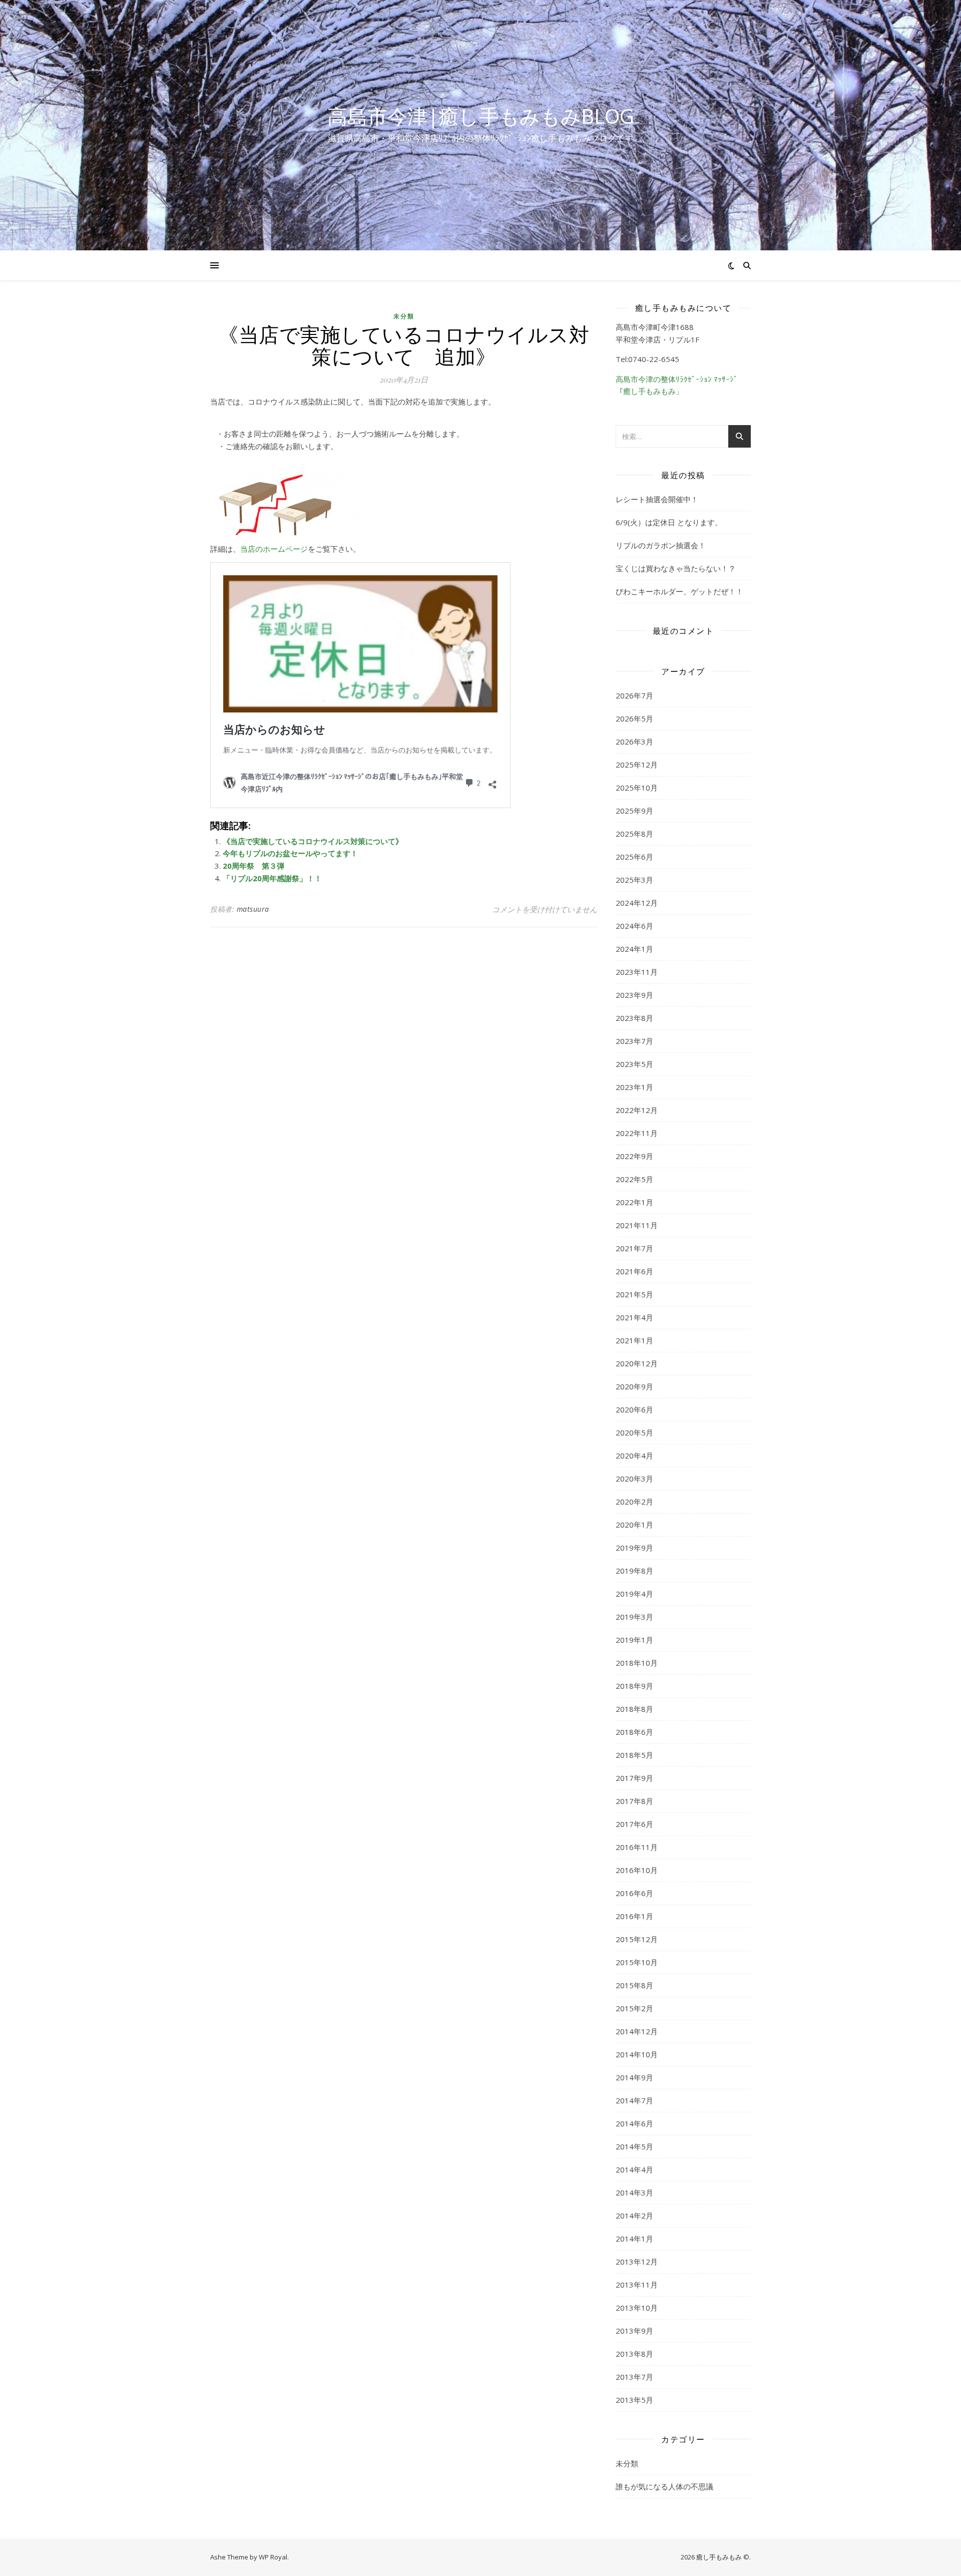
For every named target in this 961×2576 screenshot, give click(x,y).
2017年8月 (634, 1801)
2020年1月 (634, 1525)
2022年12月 (637, 1110)
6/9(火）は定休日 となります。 (669, 522)
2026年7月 (634, 695)
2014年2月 (634, 2216)
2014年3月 (634, 2192)
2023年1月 (634, 1087)
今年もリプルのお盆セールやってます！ (290, 853)
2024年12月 (637, 903)
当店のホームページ (274, 549)
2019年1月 (634, 1640)
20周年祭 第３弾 (254, 866)
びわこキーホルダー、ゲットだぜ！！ (679, 591)
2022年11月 (637, 1133)
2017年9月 (634, 1778)
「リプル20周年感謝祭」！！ (272, 878)
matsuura (253, 909)
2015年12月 (637, 1939)
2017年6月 (634, 1824)
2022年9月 (634, 1156)
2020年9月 (634, 1386)
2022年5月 (634, 1179)
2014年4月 (634, 2169)
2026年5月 (634, 718)
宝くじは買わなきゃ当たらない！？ (676, 568)
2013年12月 (637, 2262)
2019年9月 (634, 1548)
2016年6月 (634, 1893)
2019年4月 (634, 1594)
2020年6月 (634, 1409)
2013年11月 (637, 2285)
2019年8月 (634, 1571)
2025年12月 (637, 765)
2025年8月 (634, 834)
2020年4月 (634, 1455)
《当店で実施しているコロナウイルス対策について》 (313, 841)
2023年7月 (634, 1041)
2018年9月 (634, 1686)
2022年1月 (634, 1202)
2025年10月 (637, 788)
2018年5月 (634, 1755)
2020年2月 (634, 1502)
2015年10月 (637, 1962)
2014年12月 (637, 2031)
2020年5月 (634, 1432)
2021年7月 (634, 1248)
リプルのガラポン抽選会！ (661, 545)
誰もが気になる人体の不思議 (664, 2486)
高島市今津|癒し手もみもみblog (481, 116)
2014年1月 (634, 2239)
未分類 (404, 316)
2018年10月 (637, 1663)
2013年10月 (637, 2308)
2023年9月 (634, 995)
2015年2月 (634, 2008)
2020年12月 (637, 1363)
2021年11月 (637, 1225)
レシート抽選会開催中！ (657, 499)
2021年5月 (634, 1294)
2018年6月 (634, 1732)
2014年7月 (634, 2100)
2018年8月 (634, 1709)
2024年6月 (634, 926)
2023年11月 (637, 972)
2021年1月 (634, 1340)
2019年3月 (634, 1617)
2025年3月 (634, 880)
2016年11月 (637, 1847)
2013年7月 (634, 2377)
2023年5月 (634, 1064)
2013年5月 (634, 2400)
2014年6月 (634, 2123)
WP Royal (273, 2557)
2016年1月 (634, 1916)
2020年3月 (634, 1479)
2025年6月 (634, 857)
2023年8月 (634, 1018)
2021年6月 (634, 1271)
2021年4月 (634, 1317)
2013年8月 (634, 2354)
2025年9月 (634, 811)
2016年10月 (637, 1870)
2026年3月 (634, 742)
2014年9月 (634, 2077)
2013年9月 (634, 2331)
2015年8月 (634, 1985)
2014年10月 (637, 2054)
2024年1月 (634, 949)
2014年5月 (634, 2146)
